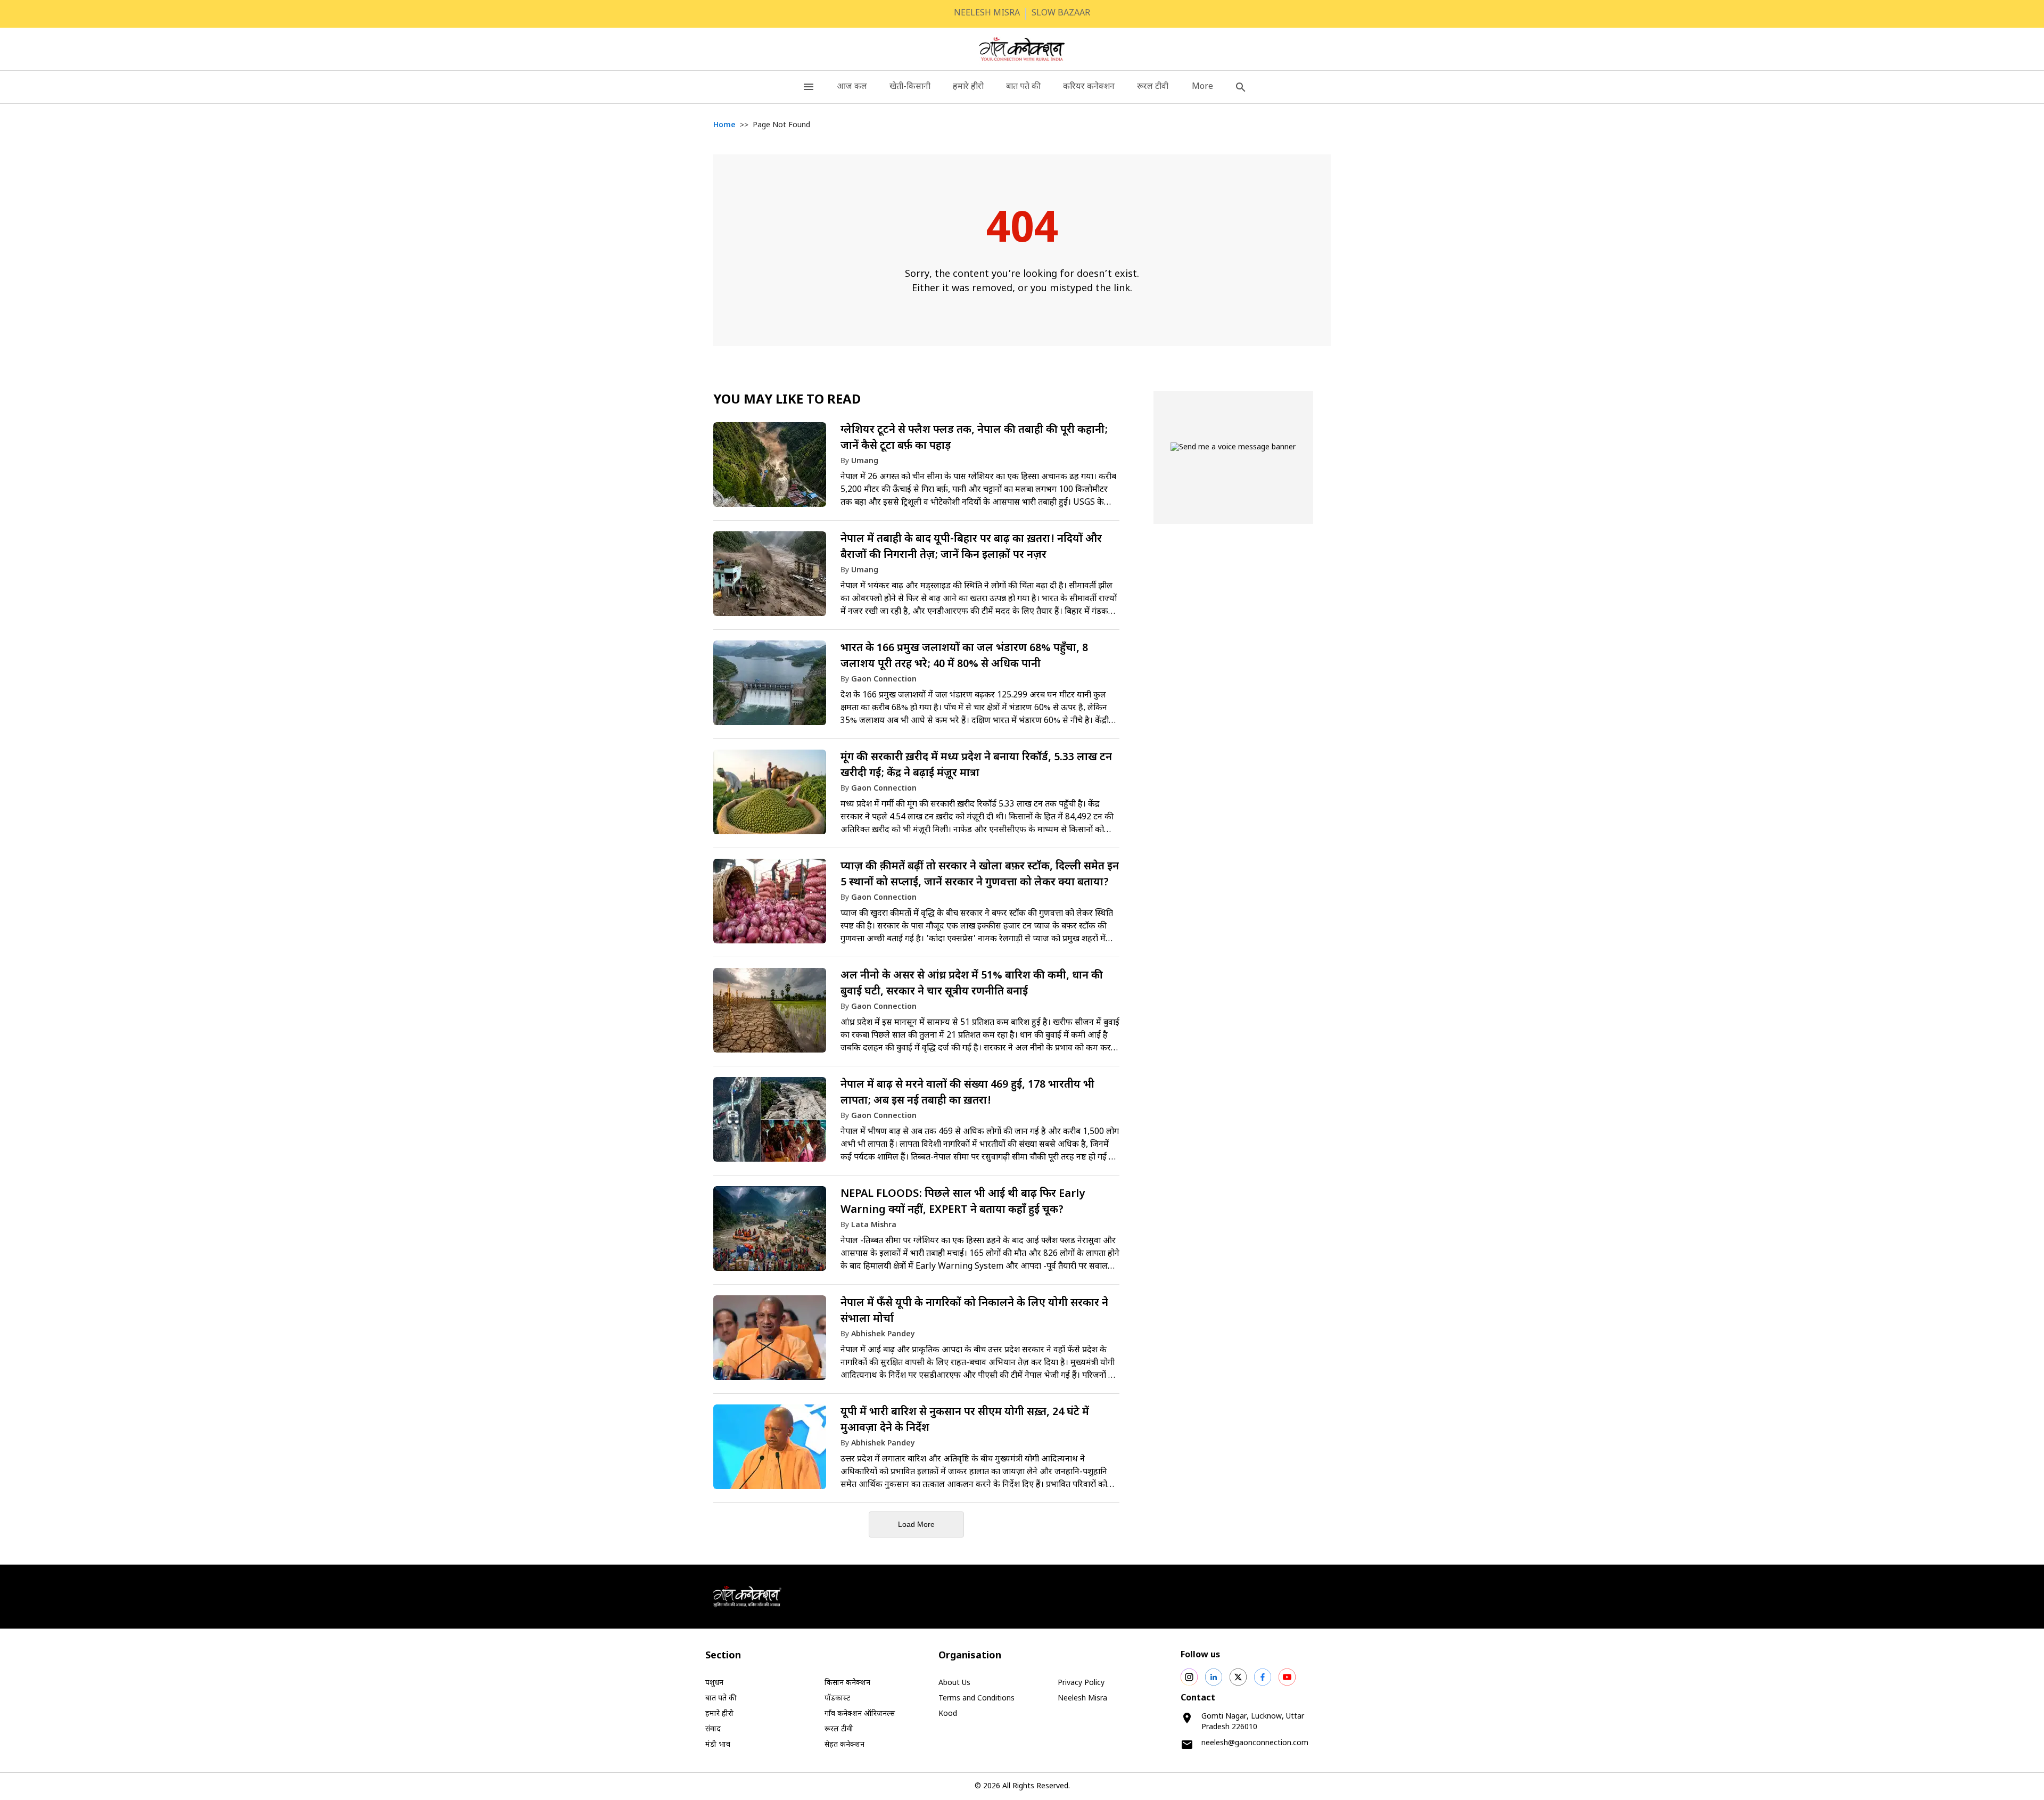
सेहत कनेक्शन (844, 1745)
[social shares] (1189, 1677)
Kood (948, 1714)
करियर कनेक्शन (1089, 87)
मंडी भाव (718, 1745)
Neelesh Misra (1082, 1699)
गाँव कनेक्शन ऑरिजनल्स (860, 1714)
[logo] (1022, 49)
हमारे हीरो (968, 87)
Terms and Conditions (976, 1699)
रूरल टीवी (1153, 87)
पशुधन (714, 1683)
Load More (916, 1524)
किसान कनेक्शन (847, 1683)
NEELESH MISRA (987, 14)
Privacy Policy (1081, 1683)
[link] (916, 470)
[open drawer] (809, 87)
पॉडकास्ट (837, 1699)
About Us (954, 1683)
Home (724, 125)
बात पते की (1023, 87)
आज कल (852, 87)
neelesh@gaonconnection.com (1255, 1743)
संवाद (713, 1729)
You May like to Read (787, 400)
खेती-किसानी (910, 87)
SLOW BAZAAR (1061, 14)
